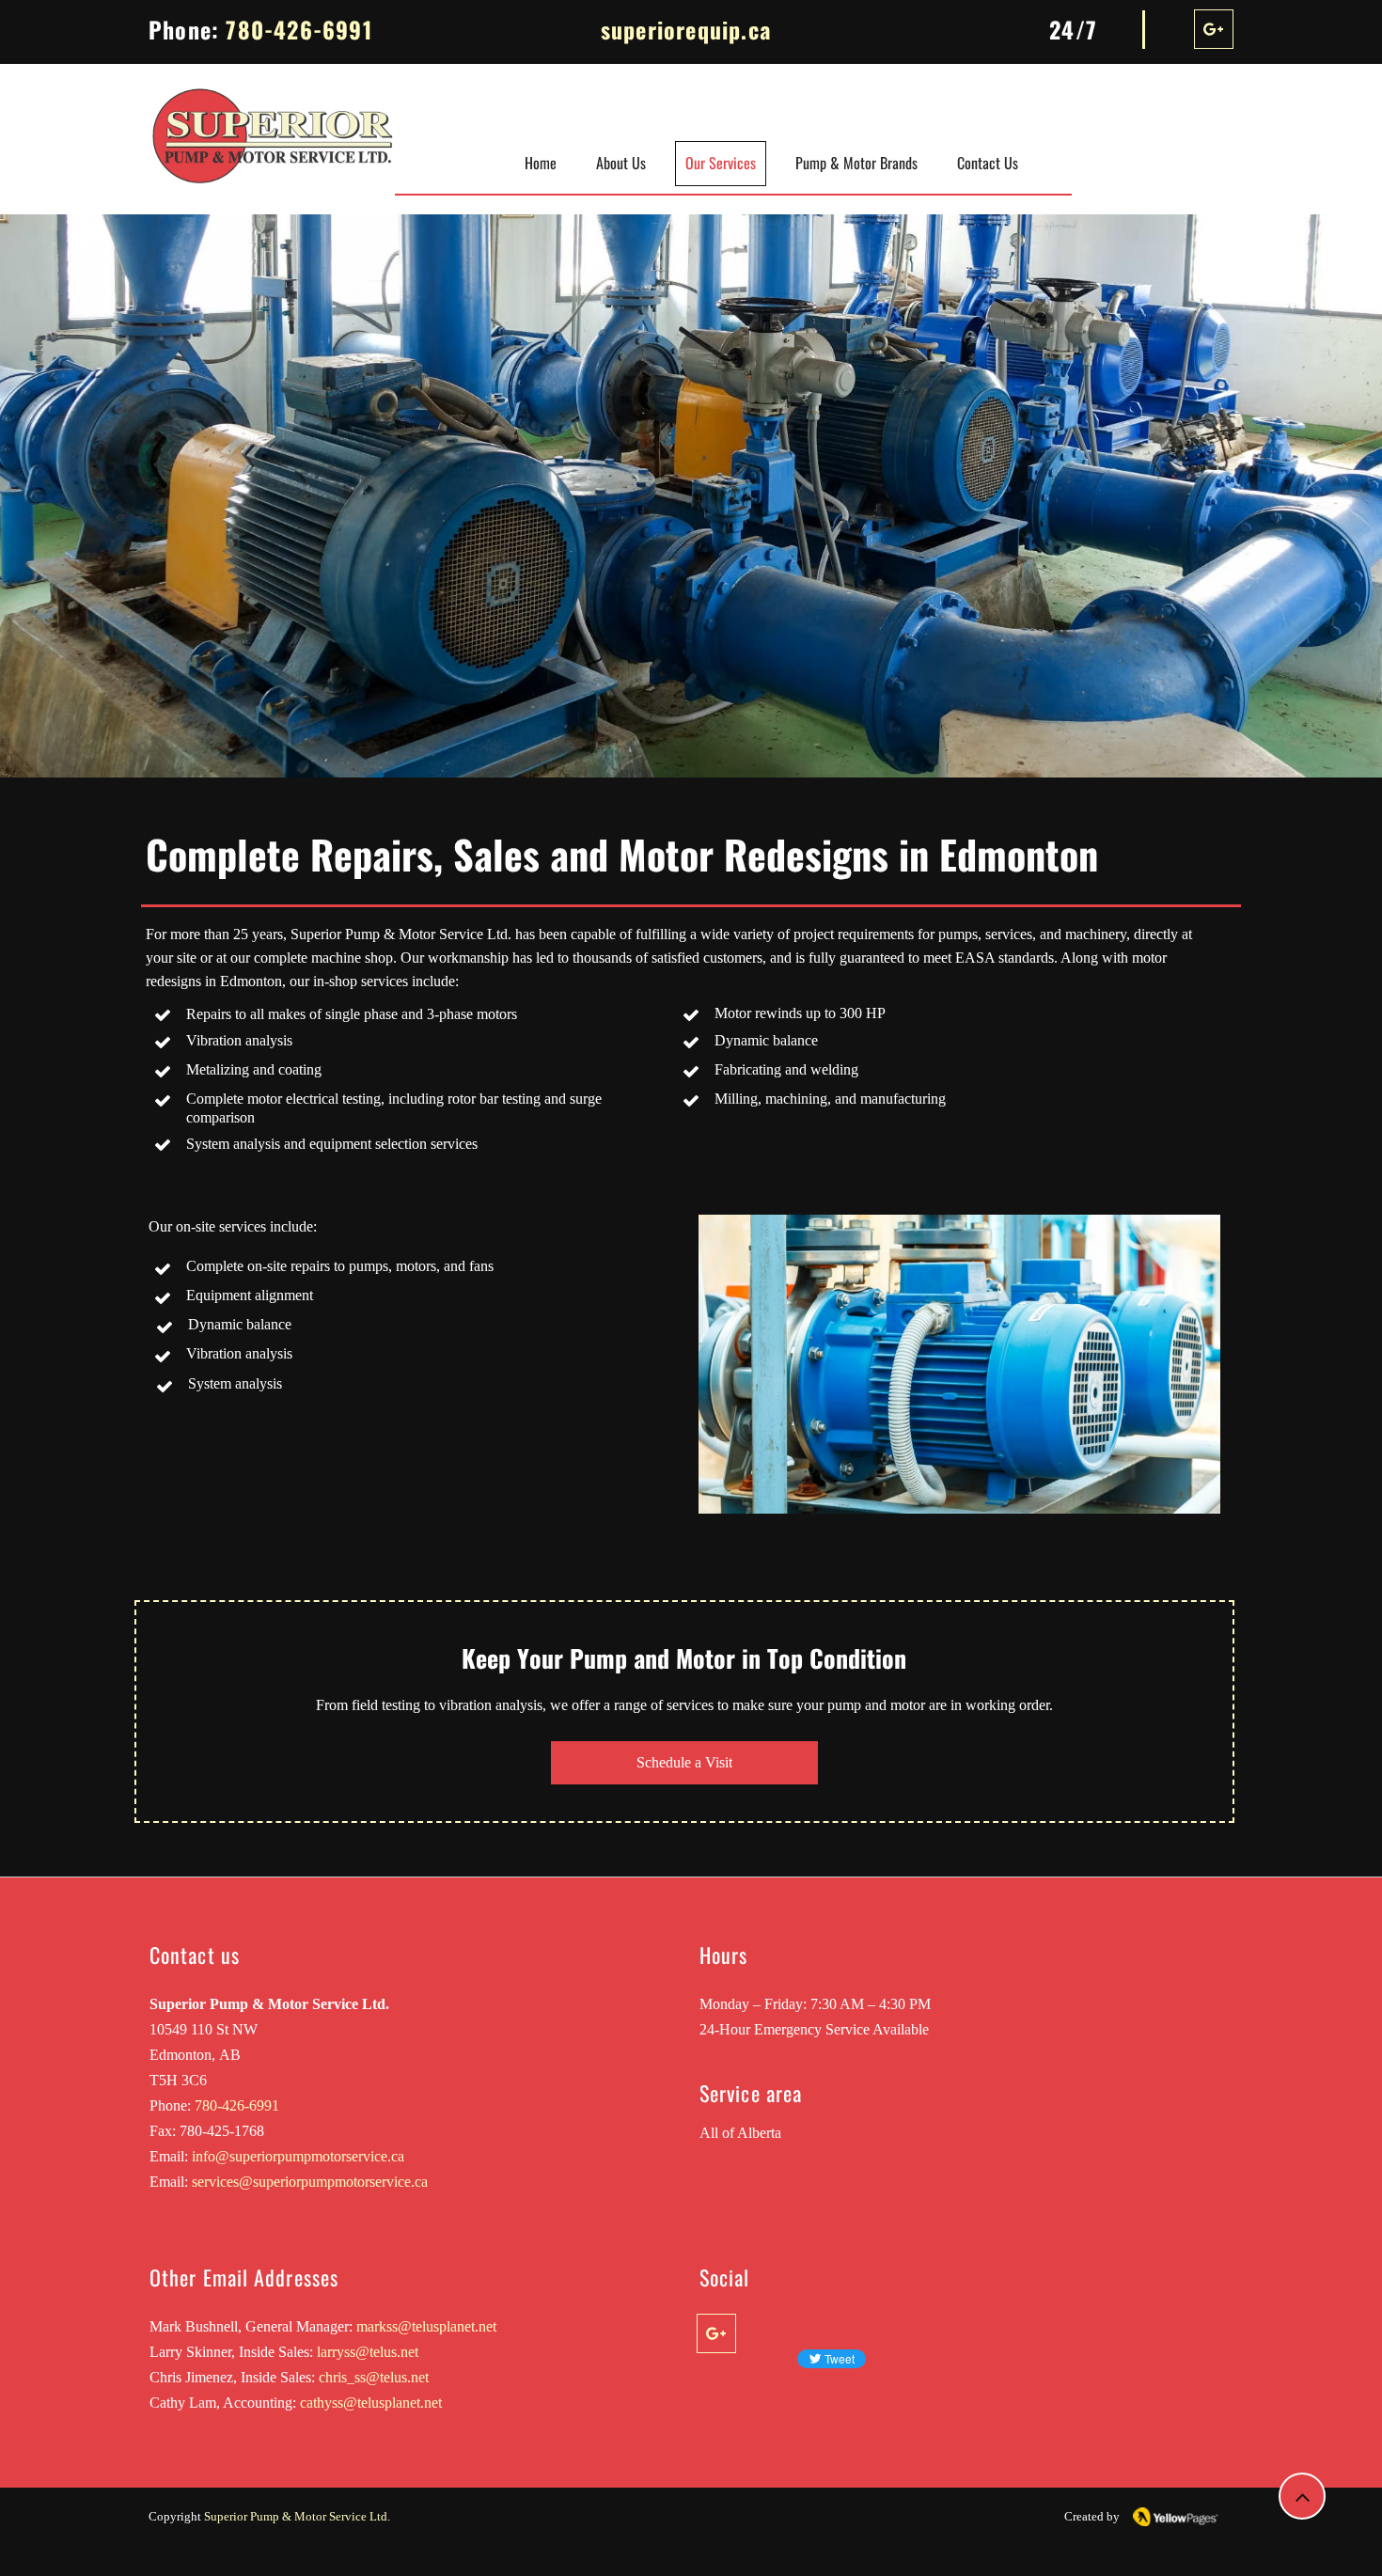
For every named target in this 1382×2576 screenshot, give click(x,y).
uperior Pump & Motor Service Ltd (299, 2516)
